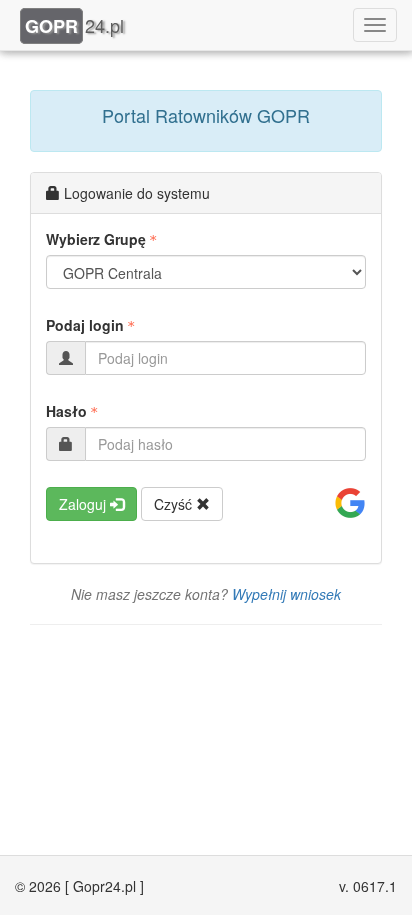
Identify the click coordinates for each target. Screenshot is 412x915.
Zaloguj (84, 504)
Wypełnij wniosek (286, 594)
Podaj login (85, 325)
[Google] (350, 503)
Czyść (175, 504)
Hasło (66, 411)
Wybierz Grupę (96, 239)
